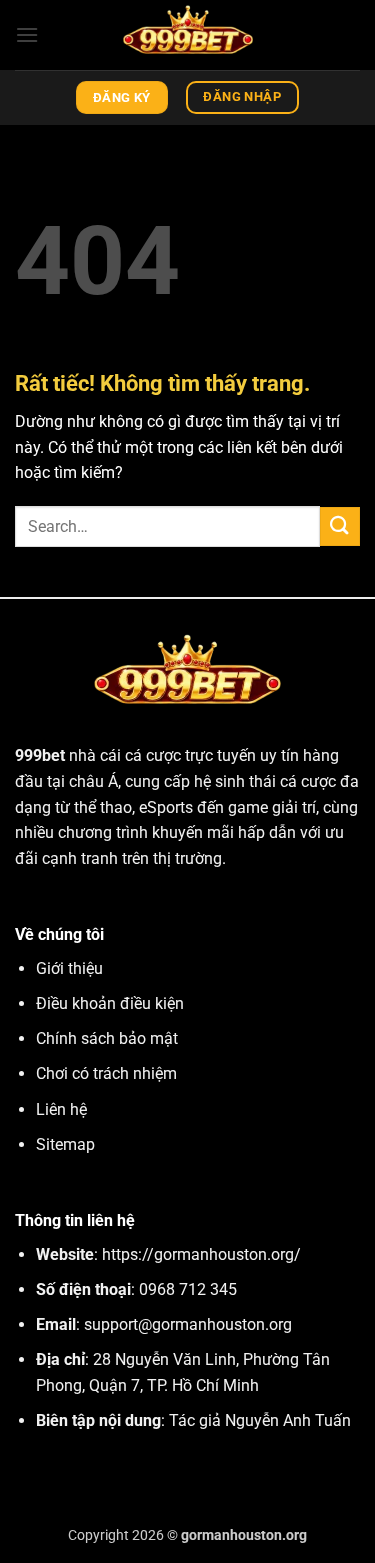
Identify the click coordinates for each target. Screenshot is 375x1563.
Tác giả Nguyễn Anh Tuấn (260, 1420)
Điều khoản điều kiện (110, 1003)
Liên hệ (61, 1109)
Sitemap (65, 1144)
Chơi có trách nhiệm (106, 1073)
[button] (27, 34)
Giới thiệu (69, 968)
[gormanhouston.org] (188, 35)
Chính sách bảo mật (107, 1038)
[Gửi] (340, 526)
